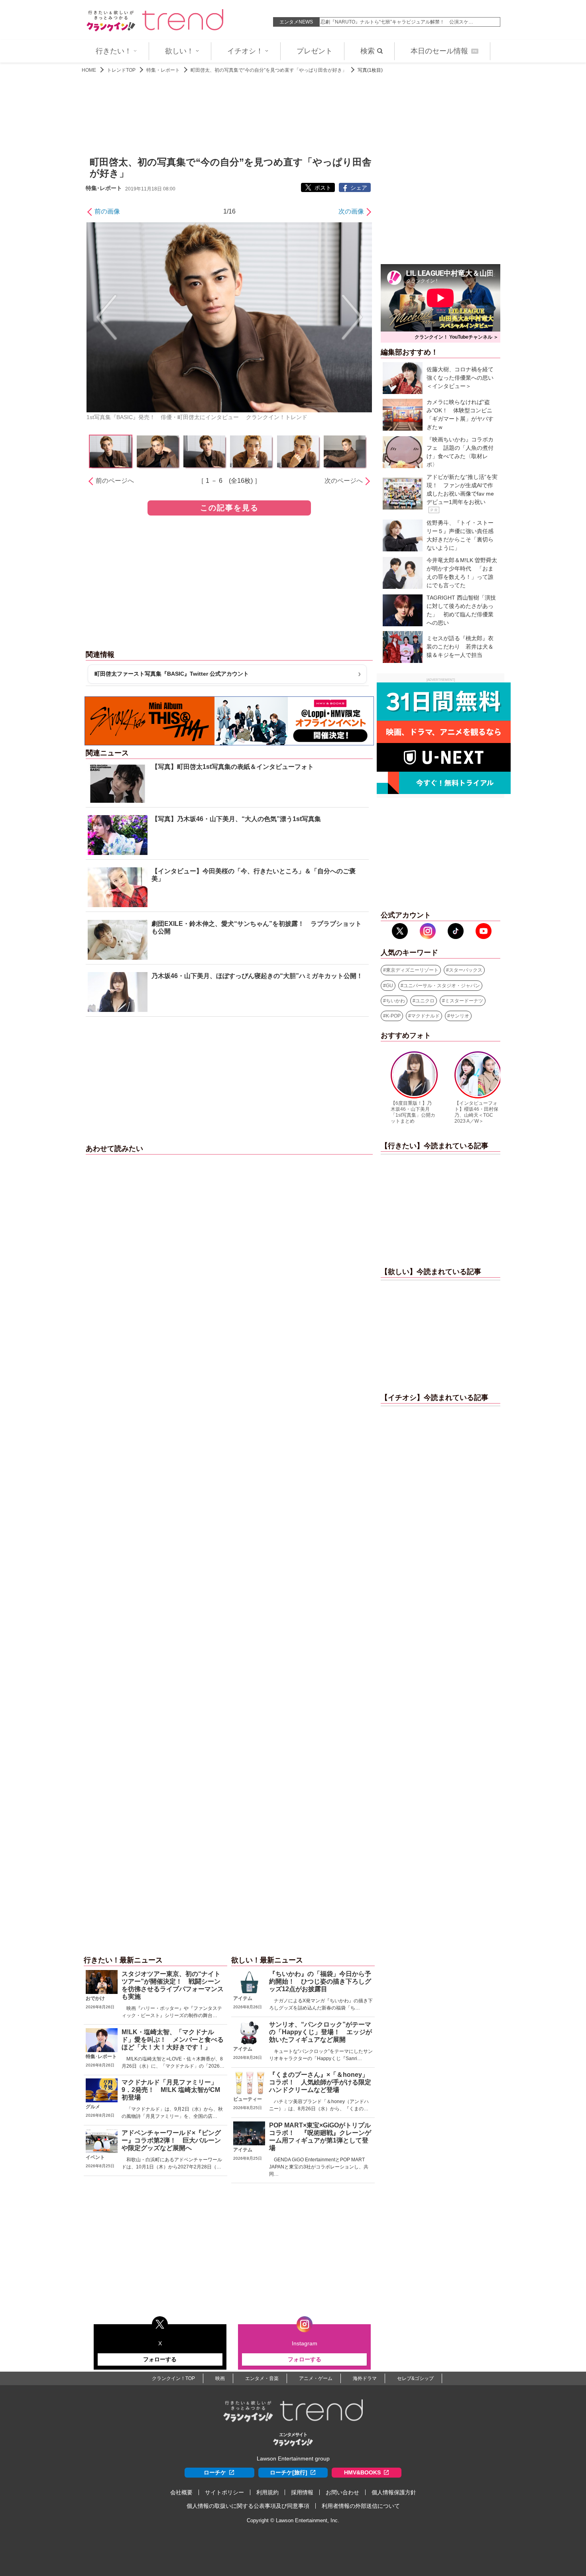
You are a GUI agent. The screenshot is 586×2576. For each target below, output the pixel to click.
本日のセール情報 (444, 51)
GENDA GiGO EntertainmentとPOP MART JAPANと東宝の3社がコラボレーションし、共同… (319, 2167)
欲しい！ (179, 51)
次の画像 (351, 211)
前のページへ (115, 481)
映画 (220, 2378)
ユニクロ (425, 1001)
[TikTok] (456, 931)
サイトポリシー (224, 2492)
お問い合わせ (342, 2492)
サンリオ (460, 1016)
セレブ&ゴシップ (415, 2378)
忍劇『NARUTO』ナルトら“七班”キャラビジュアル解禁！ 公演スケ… (397, 22)
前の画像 (107, 211)
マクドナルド (425, 1016)
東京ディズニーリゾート (412, 970)
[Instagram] (428, 931)
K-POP (393, 1016)
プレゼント (315, 51)
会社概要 (181, 2492)
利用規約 (267, 2492)
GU (389, 986)
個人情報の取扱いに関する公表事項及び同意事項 (248, 2506)
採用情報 (302, 2492)
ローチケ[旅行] (289, 2472)
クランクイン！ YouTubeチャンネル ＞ (456, 337)
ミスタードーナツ (464, 1001)
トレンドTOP (121, 70)
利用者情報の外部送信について (361, 2506)
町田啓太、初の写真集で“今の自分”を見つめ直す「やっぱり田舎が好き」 (269, 70)
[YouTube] (484, 931)
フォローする (160, 2359)
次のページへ (344, 481)
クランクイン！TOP (173, 2378)
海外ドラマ (365, 2378)
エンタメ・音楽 (262, 2378)
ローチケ (215, 2472)
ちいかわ (395, 1001)
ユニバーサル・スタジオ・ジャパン (442, 986)
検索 (368, 51)
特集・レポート (163, 70)
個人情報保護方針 (394, 2492)
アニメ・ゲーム (316, 2378)
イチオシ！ (245, 51)
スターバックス (466, 970)
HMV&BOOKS (362, 2472)
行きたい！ (114, 51)
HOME (89, 70)
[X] (400, 931)
